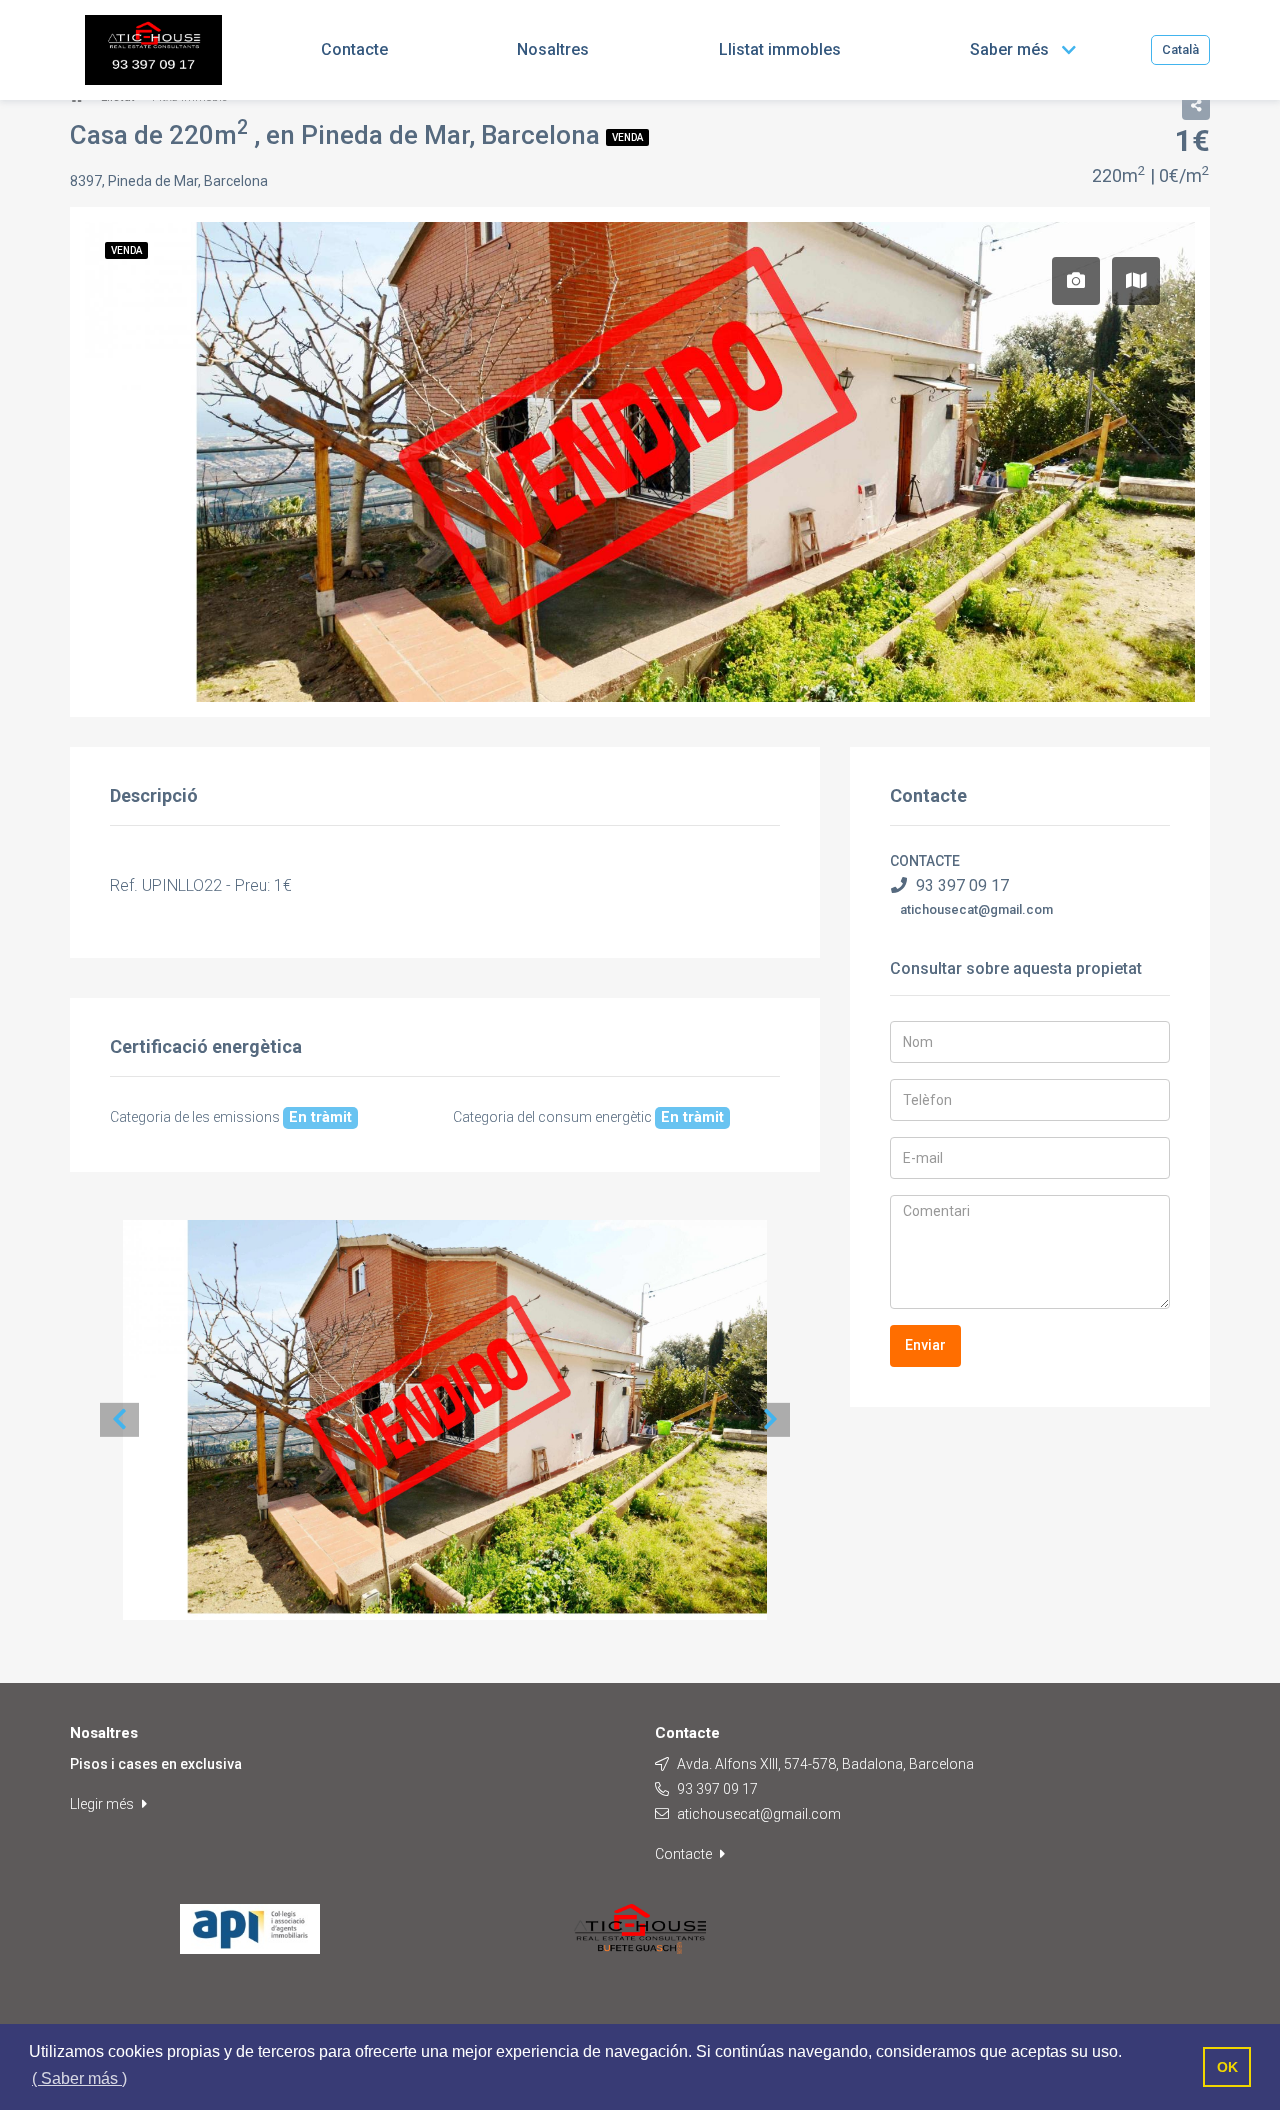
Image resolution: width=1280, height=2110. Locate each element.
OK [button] (1227, 2067)
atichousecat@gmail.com (976, 909)
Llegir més (103, 1804)
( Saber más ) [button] (79, 2078)
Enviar (925, 1345)
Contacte (685, 1854)
